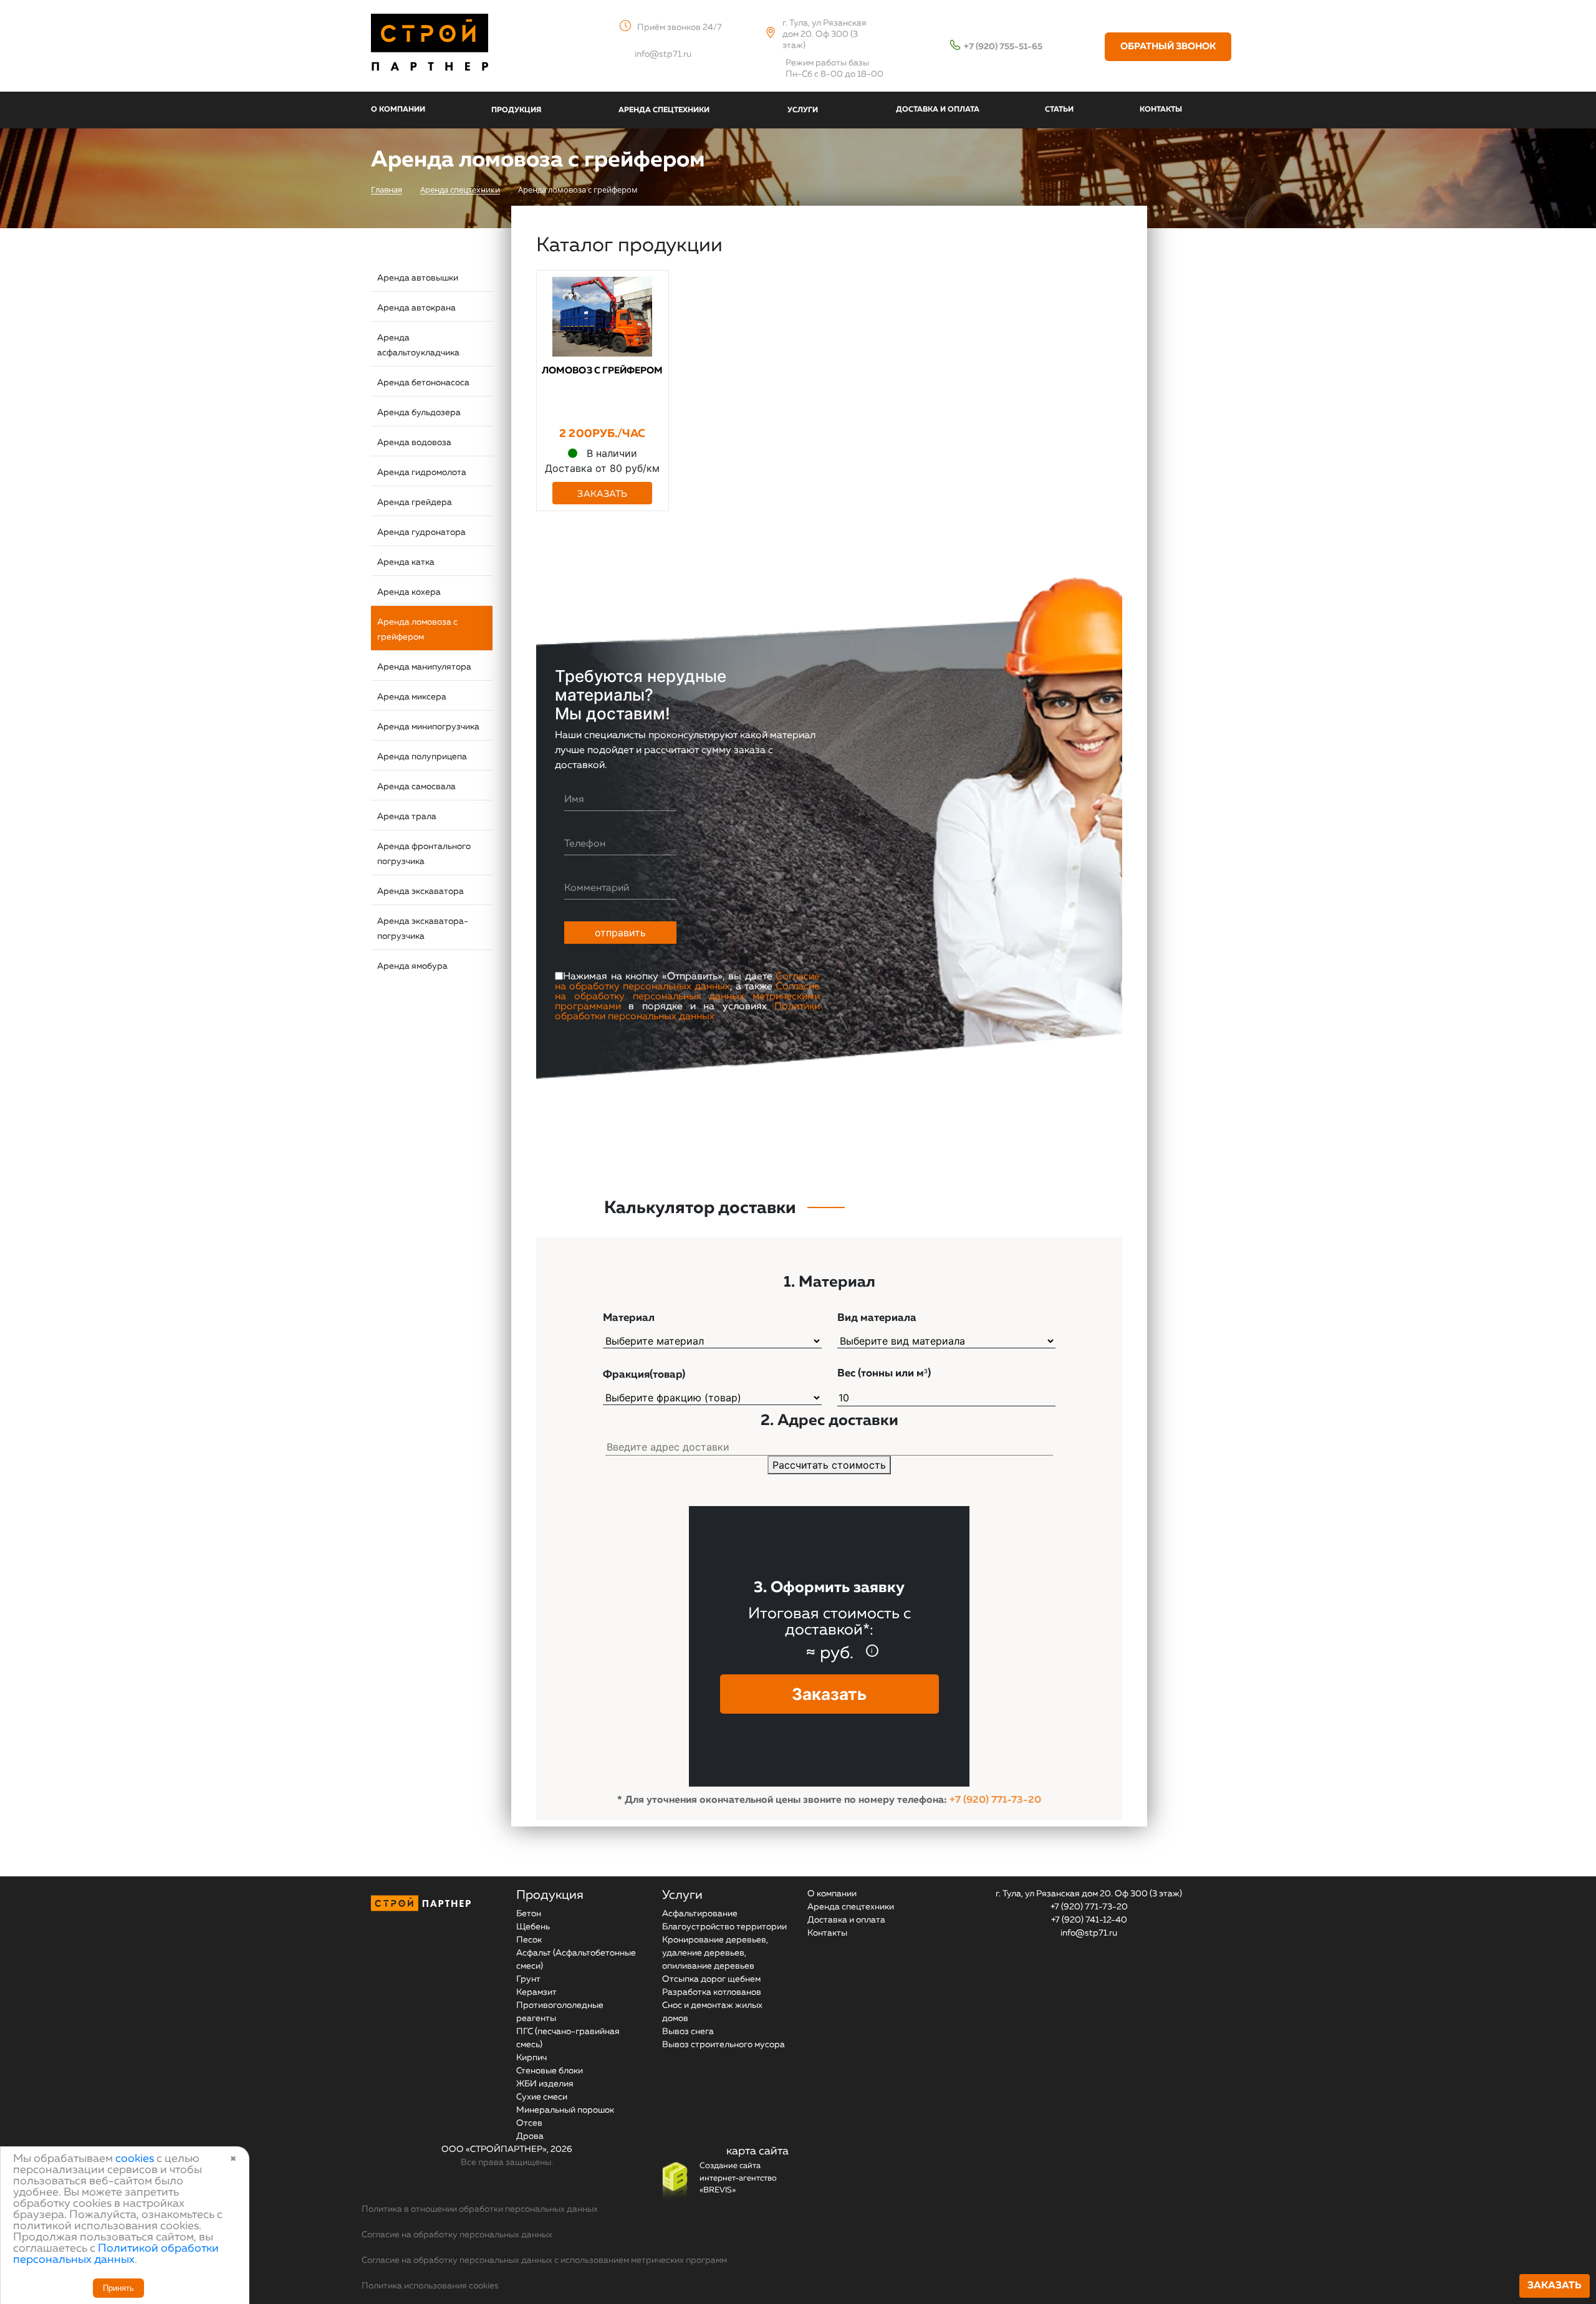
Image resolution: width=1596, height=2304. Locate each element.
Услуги (682, 1895)
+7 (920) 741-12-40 (1089, 1920)
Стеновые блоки (550, 2071)
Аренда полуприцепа (422, 757)
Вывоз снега (688, 2032)
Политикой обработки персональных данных (116, 2254)
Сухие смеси (542, 2097)
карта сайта (757, 2151)
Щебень (533, 1927)
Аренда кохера (409, 592)
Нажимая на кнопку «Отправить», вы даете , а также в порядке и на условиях (687, 997)
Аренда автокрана (416, 308)
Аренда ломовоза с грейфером (417, 630)
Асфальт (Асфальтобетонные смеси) (576, 1960)
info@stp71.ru (663, 54)
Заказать (1555, 2286)
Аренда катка (406, 562)
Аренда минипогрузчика (428, 727)
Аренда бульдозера (419, 413)
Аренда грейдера (415, 502)
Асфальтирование (700, 1914)
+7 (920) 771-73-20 (995, 1800)
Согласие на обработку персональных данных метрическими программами (687, 997)
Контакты (827, 1933)
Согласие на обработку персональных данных (687, 982)
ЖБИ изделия (545, 2084)
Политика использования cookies (430, 2286)
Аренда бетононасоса (423, 383)
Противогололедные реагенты (560, 2012)
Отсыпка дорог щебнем (711, 1979)
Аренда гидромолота (422, 473)
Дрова (530, 2136)
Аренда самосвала (416, 787)
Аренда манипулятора (424, 667)
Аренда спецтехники (851, 1907)
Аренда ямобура (412, 966)
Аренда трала (407, 817)
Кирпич (531, 2058)
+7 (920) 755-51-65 (1003, 47)
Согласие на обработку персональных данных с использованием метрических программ (544, 2260)
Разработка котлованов (712, 1992)
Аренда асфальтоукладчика (418, 345)
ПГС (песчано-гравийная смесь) (568, 2038)
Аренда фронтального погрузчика (424, 854)
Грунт (528, 1979)
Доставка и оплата (846, 1920)
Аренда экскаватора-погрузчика (423, 929)
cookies (135, 2159)
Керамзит (536, 1992)
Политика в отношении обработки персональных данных (480, 2209)
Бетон (529, 1914)
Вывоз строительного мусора (723, 2045)
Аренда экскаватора (421, 891)
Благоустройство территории (724, 1927)
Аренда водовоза (414, 443)
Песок (529, 1940)
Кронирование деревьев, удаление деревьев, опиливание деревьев (715, 1953)
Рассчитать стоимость (829, 1465)
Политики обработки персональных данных (687, 1012)
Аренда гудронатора (421, 532)
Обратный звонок (1168, 46)
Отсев (529, 2123)
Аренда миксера (412, 697)
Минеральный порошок (565, 2110)
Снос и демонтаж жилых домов (712, 2012)
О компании (832, 1894)
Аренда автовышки (418, 278)
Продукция (550, 1895)
